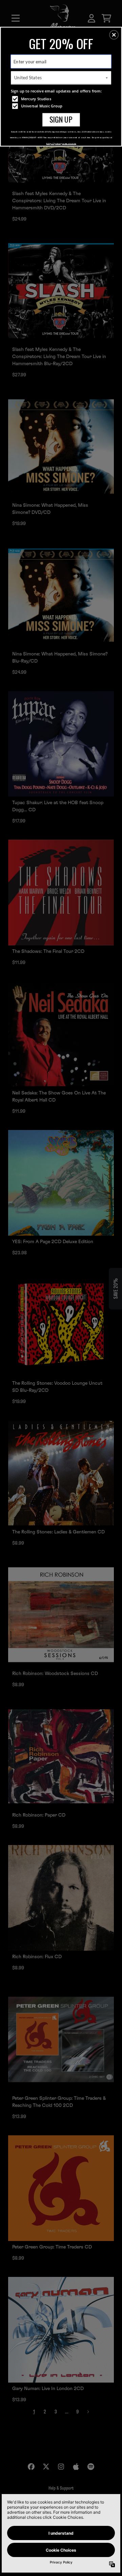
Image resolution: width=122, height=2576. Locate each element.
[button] (114, 35)
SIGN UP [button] (61, 119)
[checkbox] (62, 99)
